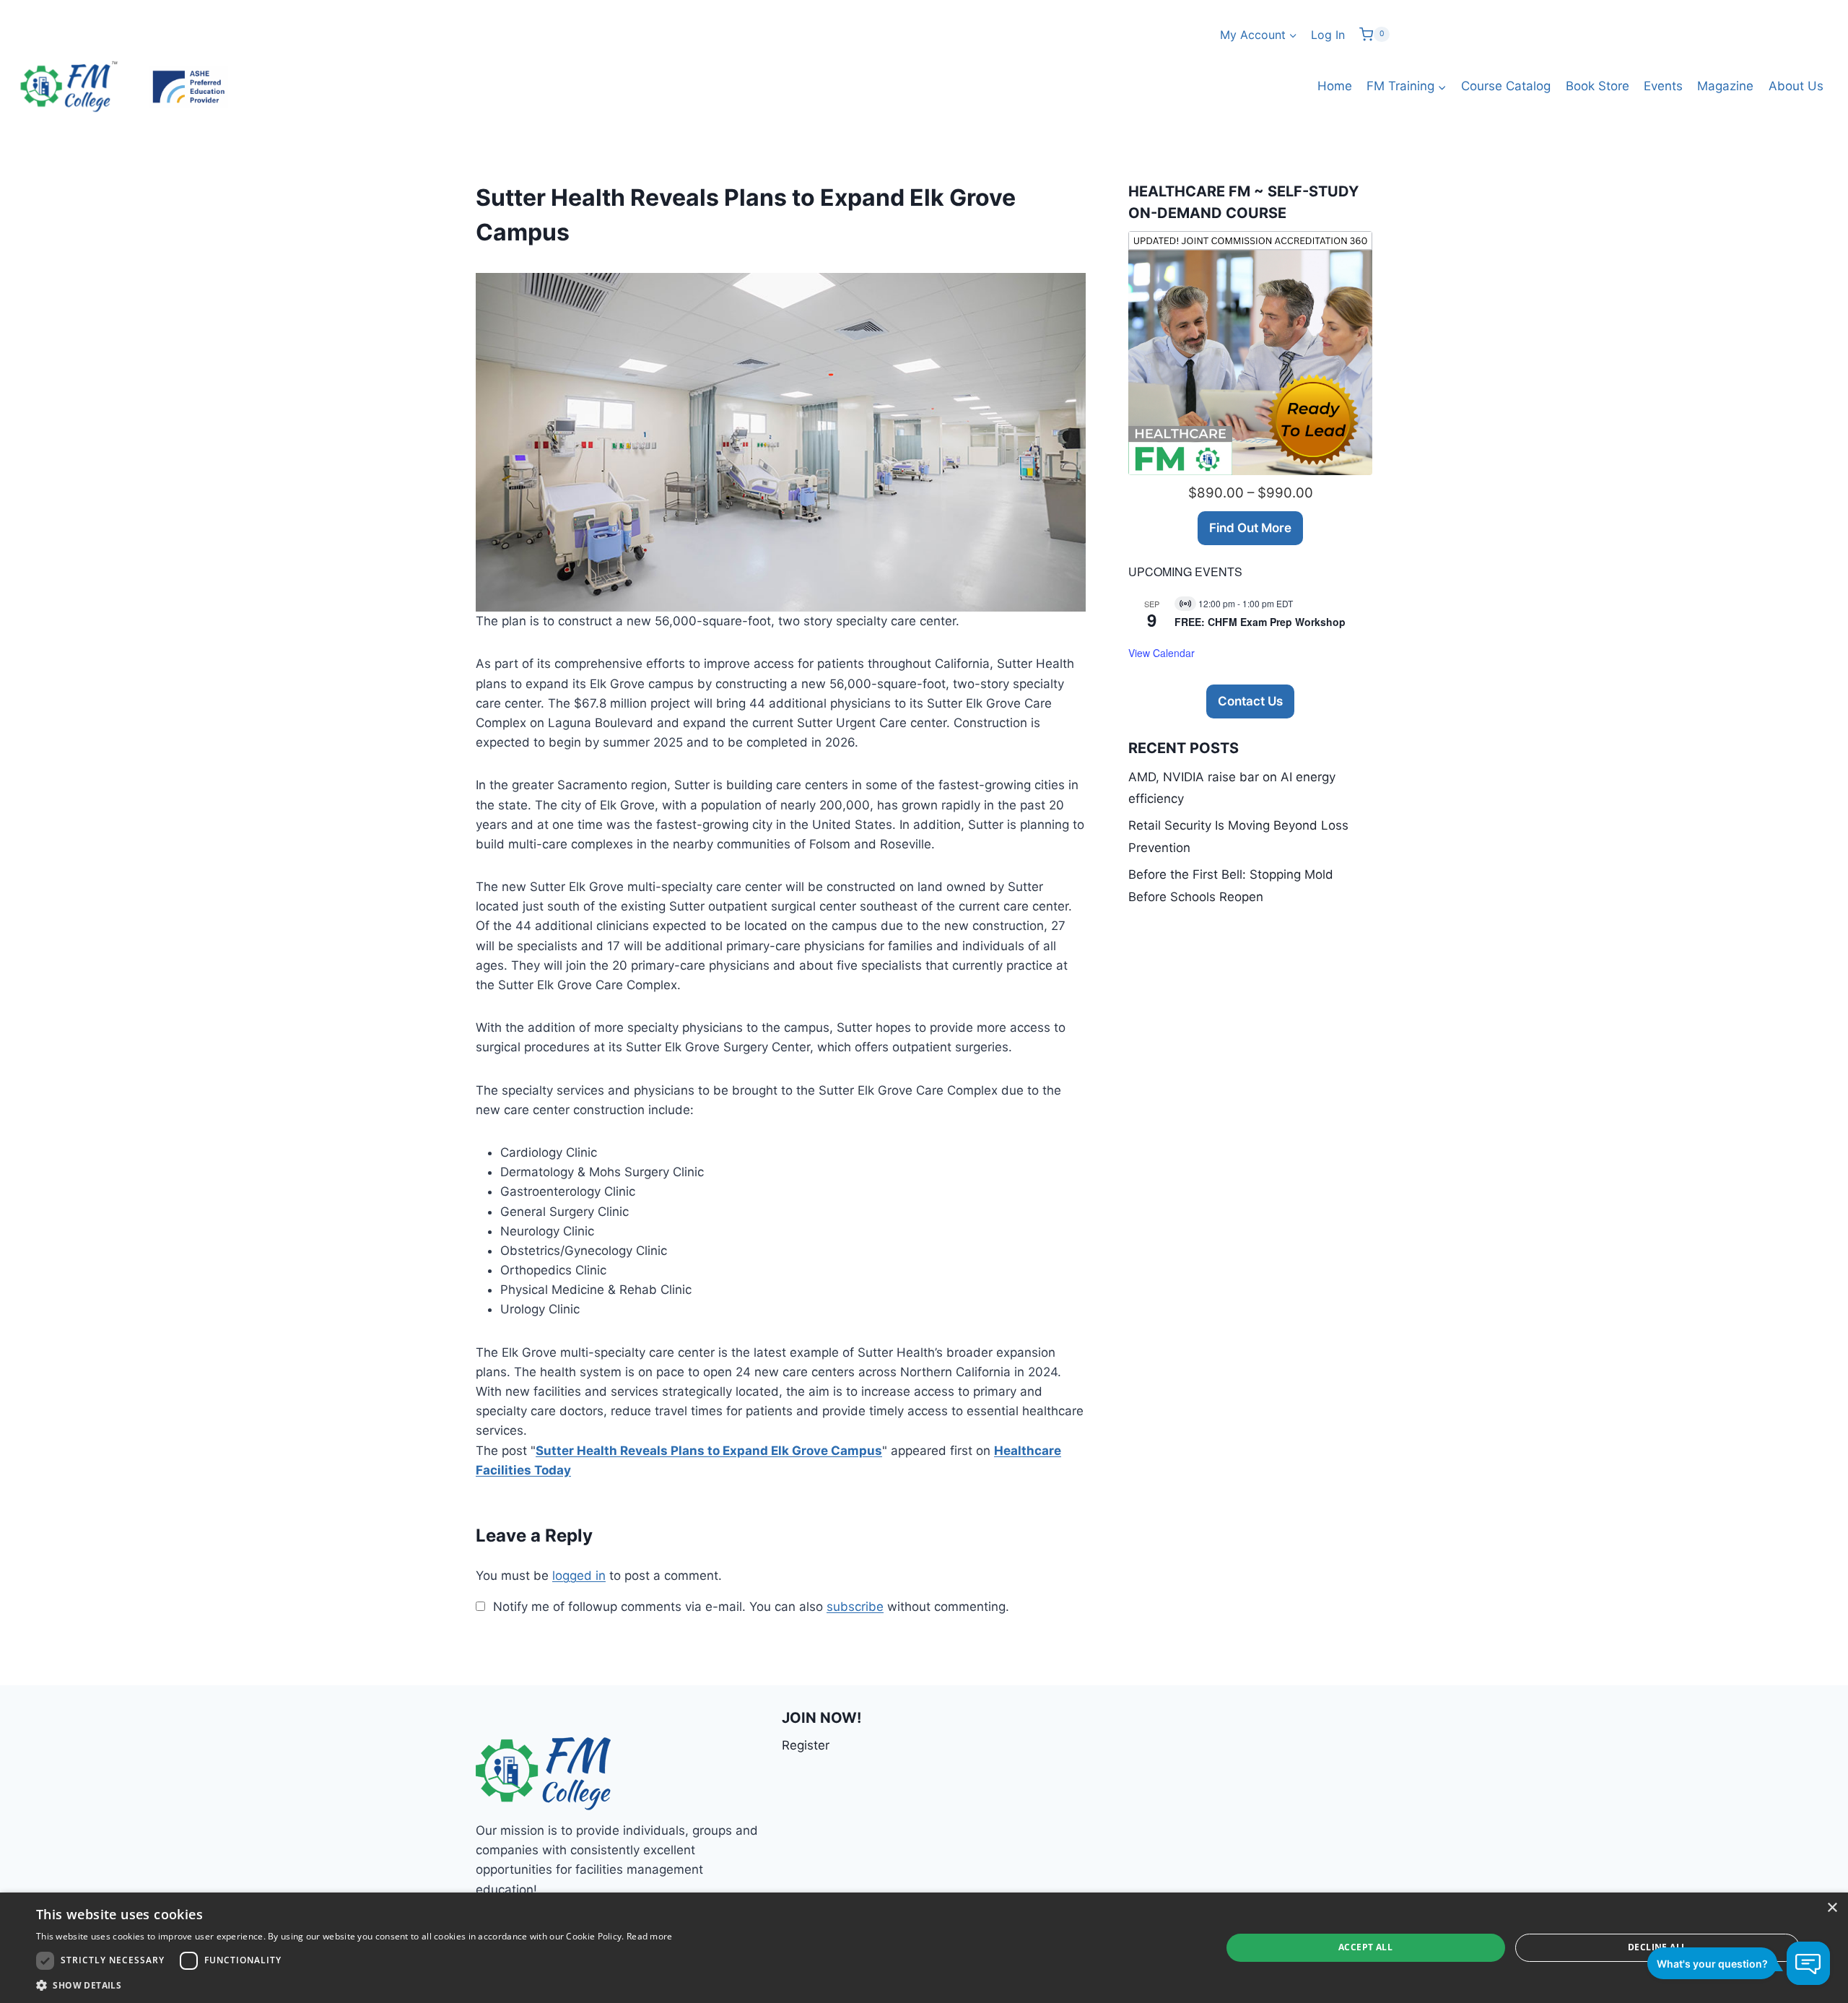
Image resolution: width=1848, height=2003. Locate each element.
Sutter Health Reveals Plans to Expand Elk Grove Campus (709, 1451)
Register (806, 1745)
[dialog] (924, 1948)
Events (1663, 86)
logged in (579, 1576)
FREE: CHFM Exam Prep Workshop (1260, 622)
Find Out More (1250, 528)
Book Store (1598, 86)
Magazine (1725, 86)
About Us (1796, 86)
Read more (650, 1936)
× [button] (1832, 1908)
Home (1335, 86)
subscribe (855, 1607)
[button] (354, 1985)
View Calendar (1161, 653)
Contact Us (1250, 701)
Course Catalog (1506, 86)
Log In (1328, 35)
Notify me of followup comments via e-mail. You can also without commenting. (749, 1607)
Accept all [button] (1365, 1947)
